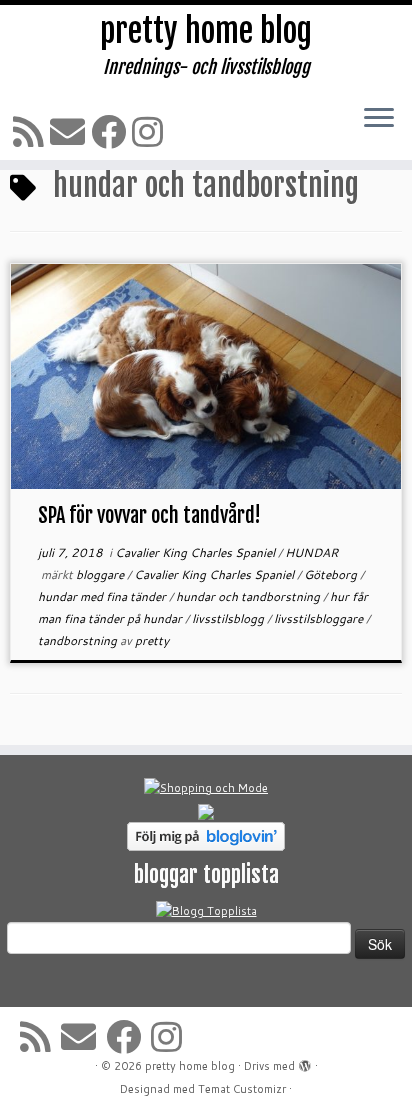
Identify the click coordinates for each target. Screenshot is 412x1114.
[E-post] (70, 131)
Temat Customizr (242, 1089)
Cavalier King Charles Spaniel (196, 552)
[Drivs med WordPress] (305, 1062)
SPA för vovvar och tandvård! (149, 515)
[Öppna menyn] (379, 119)
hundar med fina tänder (103, 596)
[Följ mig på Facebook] (111, 131)
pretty (152, 640)
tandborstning (79, 640)
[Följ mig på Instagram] (150, 131)
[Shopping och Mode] (206, 787)
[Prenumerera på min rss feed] (31, 131)
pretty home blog (206, 31)
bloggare (101, 574)
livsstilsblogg (229, 618)
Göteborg (332, 574)
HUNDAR (311, 552)
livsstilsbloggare (320, 618)
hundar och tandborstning (249, 596)
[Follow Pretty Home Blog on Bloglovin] (206, 835)
